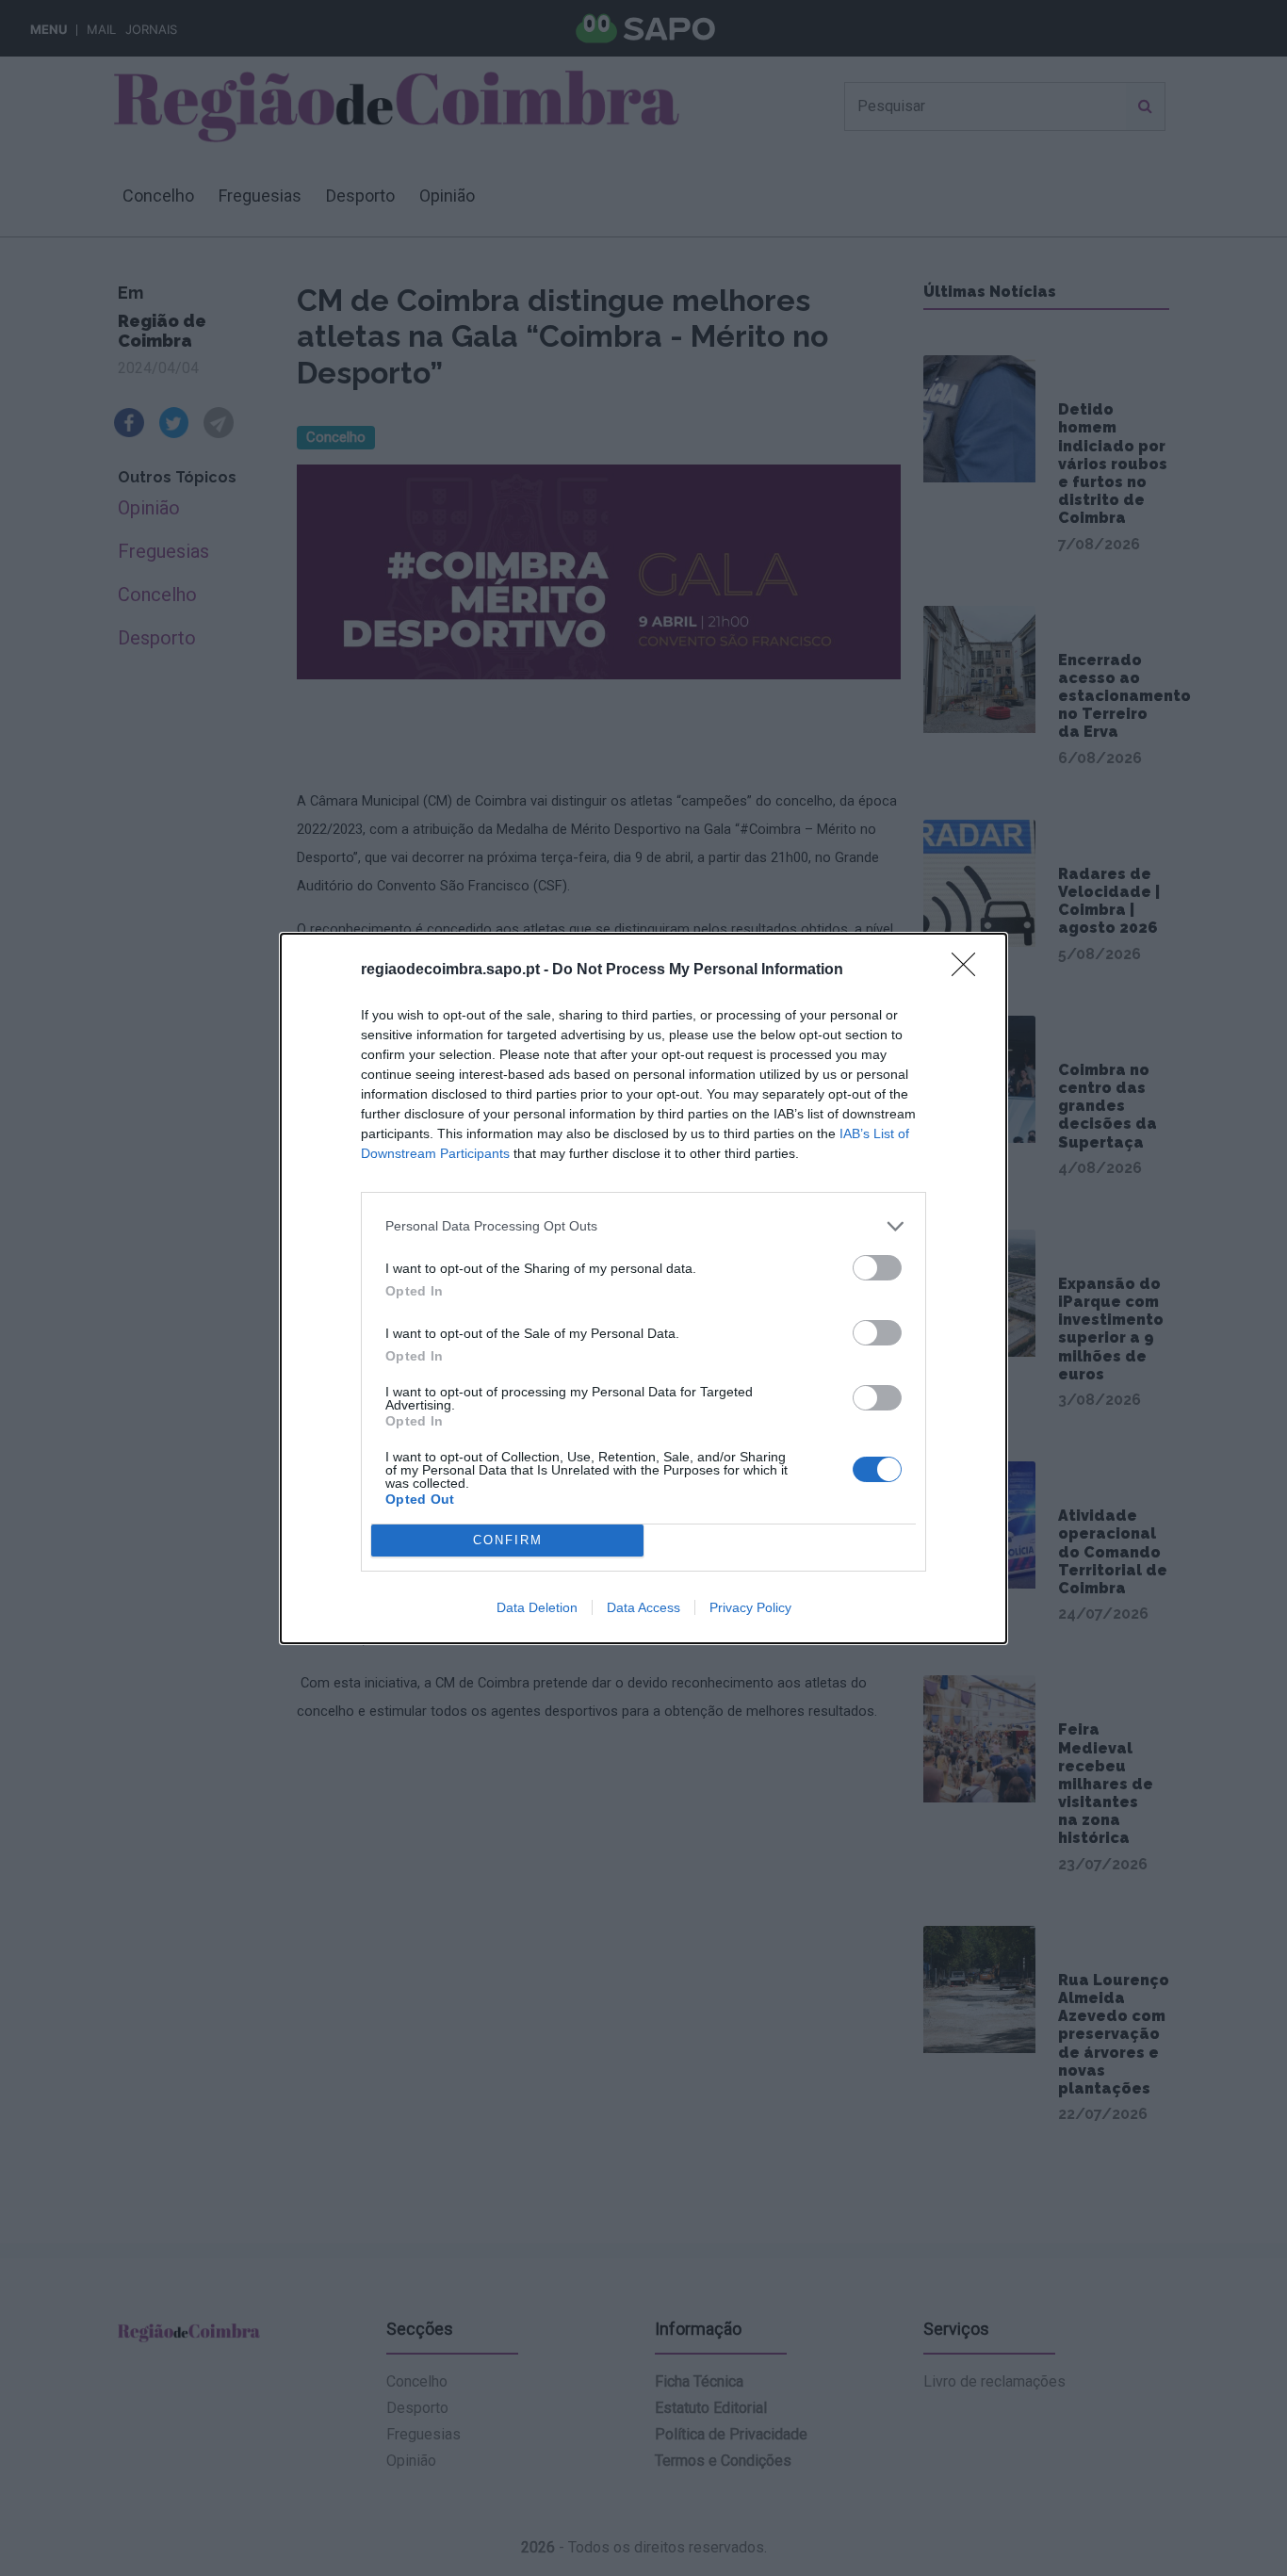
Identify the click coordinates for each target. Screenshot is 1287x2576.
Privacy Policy (750, 1607)
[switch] (877, 1268)
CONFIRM (508, 1540)
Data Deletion (537, 1607)
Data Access (643, 1607)
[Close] (969, 970)
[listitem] (643, 1226)
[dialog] (643, 1288)
